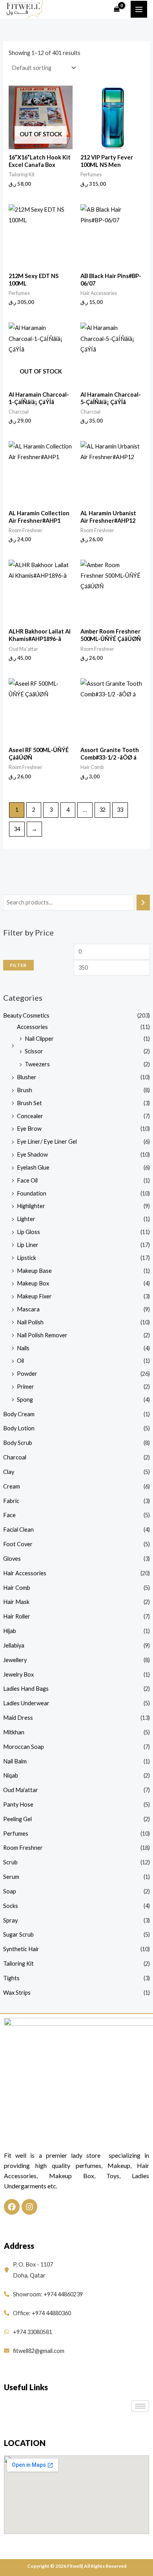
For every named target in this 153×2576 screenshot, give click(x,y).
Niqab (11, 1775)
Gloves (12, 1559)
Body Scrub (18, 1443)
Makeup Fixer (34, 1296)
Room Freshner (23, 1848)
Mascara (28, 1309)
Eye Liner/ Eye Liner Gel (47, 1142)
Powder (27, 1374)
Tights (11, 1978)
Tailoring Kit (18, 1964)
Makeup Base (34, 1271)
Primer (25, 1387)
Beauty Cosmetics (26, 1015)
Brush (25, 1090)
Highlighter (31, 1206)
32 (102, 810)
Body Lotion (19, 1428)
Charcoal (15, 1457)
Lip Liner (28, 1245)
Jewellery (15, 1660)
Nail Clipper (39, 1039)
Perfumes (16, 1834)
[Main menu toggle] (139, 9)
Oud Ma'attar (21, 1790)
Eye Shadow (32, 1154)
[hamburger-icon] (140, 2406)
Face (9, 1515)
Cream (12, 1486)
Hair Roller (17, 1616)
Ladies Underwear (26, 1703)
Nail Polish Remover (42, 1335)
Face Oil (27, 1180)
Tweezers (37, 1064)
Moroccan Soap (24, 1747)
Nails (23, 1348)
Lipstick (26, 1258)
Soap (10, 1891)
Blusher (27, 1077)
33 (120, 810)
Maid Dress (18, 1718)
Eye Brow (29, 1129)
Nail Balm (15, 1761)
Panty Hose (18, 1804)
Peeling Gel (17, 1819)
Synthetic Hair (21, 1949)
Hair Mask (16, 1602)
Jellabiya (14, 1645)
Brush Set (29, 1103)
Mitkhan (14, 1732)
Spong (25, 1400)
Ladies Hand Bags (26, 1689)
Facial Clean (18, 1530)
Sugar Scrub (18, 1934)
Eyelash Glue (33, 1167)
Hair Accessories (25, 1573)
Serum (11, 1877)
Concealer (30, 1116)
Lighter (26, 1219)
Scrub (10, 1862)
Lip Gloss (28, 1232)
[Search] (143, 903)
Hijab (10, 1631)
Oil (20, 1361)
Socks (11, 1906)
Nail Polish (30, 1322)
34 (17, 829)
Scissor (34, 1051)
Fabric (11, 1501)
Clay (9, 1472)
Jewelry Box (18, 1674)
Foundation (32, 1193)
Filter (18, 965)
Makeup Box (33, 1283)
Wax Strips (17, 1993)
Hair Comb (17, 1588)
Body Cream (19, 1414)
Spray (10, 1920)
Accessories (32, 1027)
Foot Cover (18, 1544)
